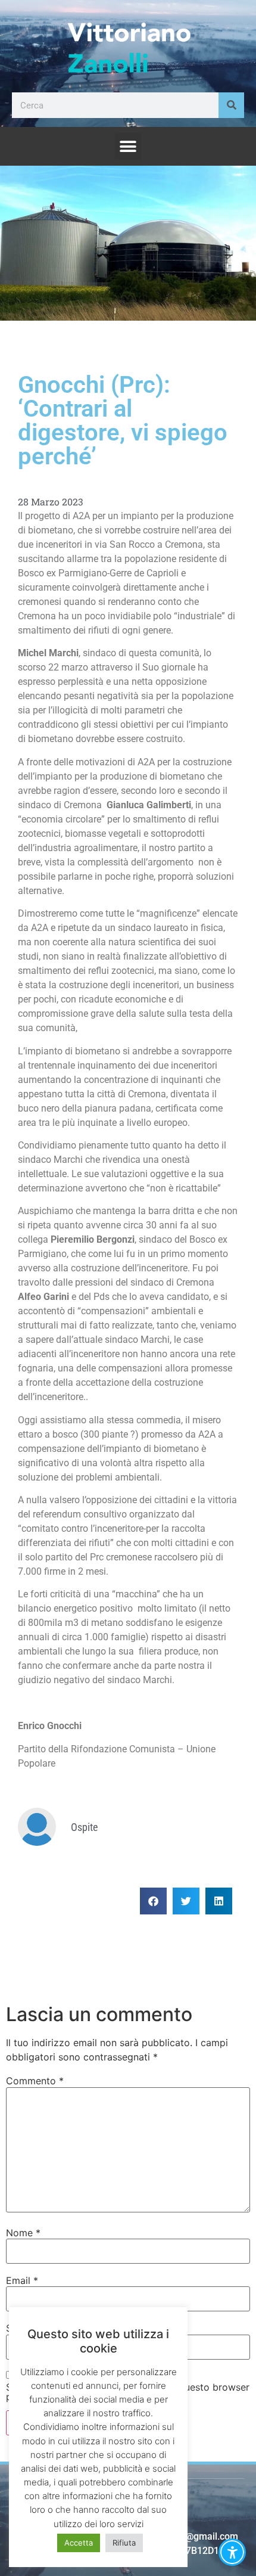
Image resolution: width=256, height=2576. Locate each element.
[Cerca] (231, 105)
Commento (35, 2081)
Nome (23, 2233)
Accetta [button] (79, 2543)
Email (22, 2280)
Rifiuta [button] (124, 2543)
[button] (128, 146)
